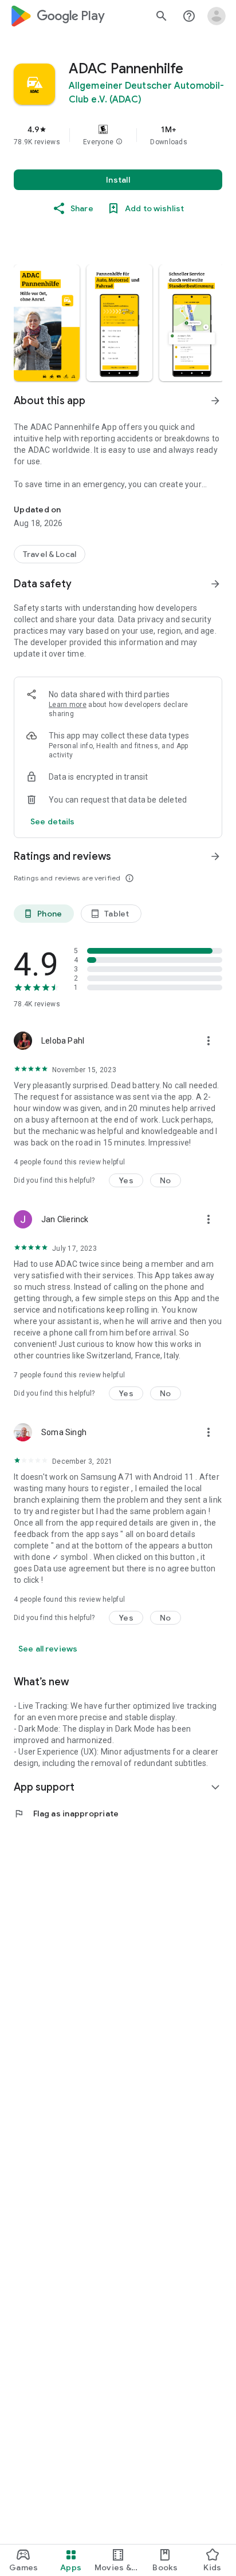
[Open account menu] (217, 16)
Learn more (68, 705)
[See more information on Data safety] (215, 584)
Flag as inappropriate (66, 1814)
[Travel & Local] (50, 554)
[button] (119, 142)
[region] (118, 135)
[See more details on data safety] (53, 821)
